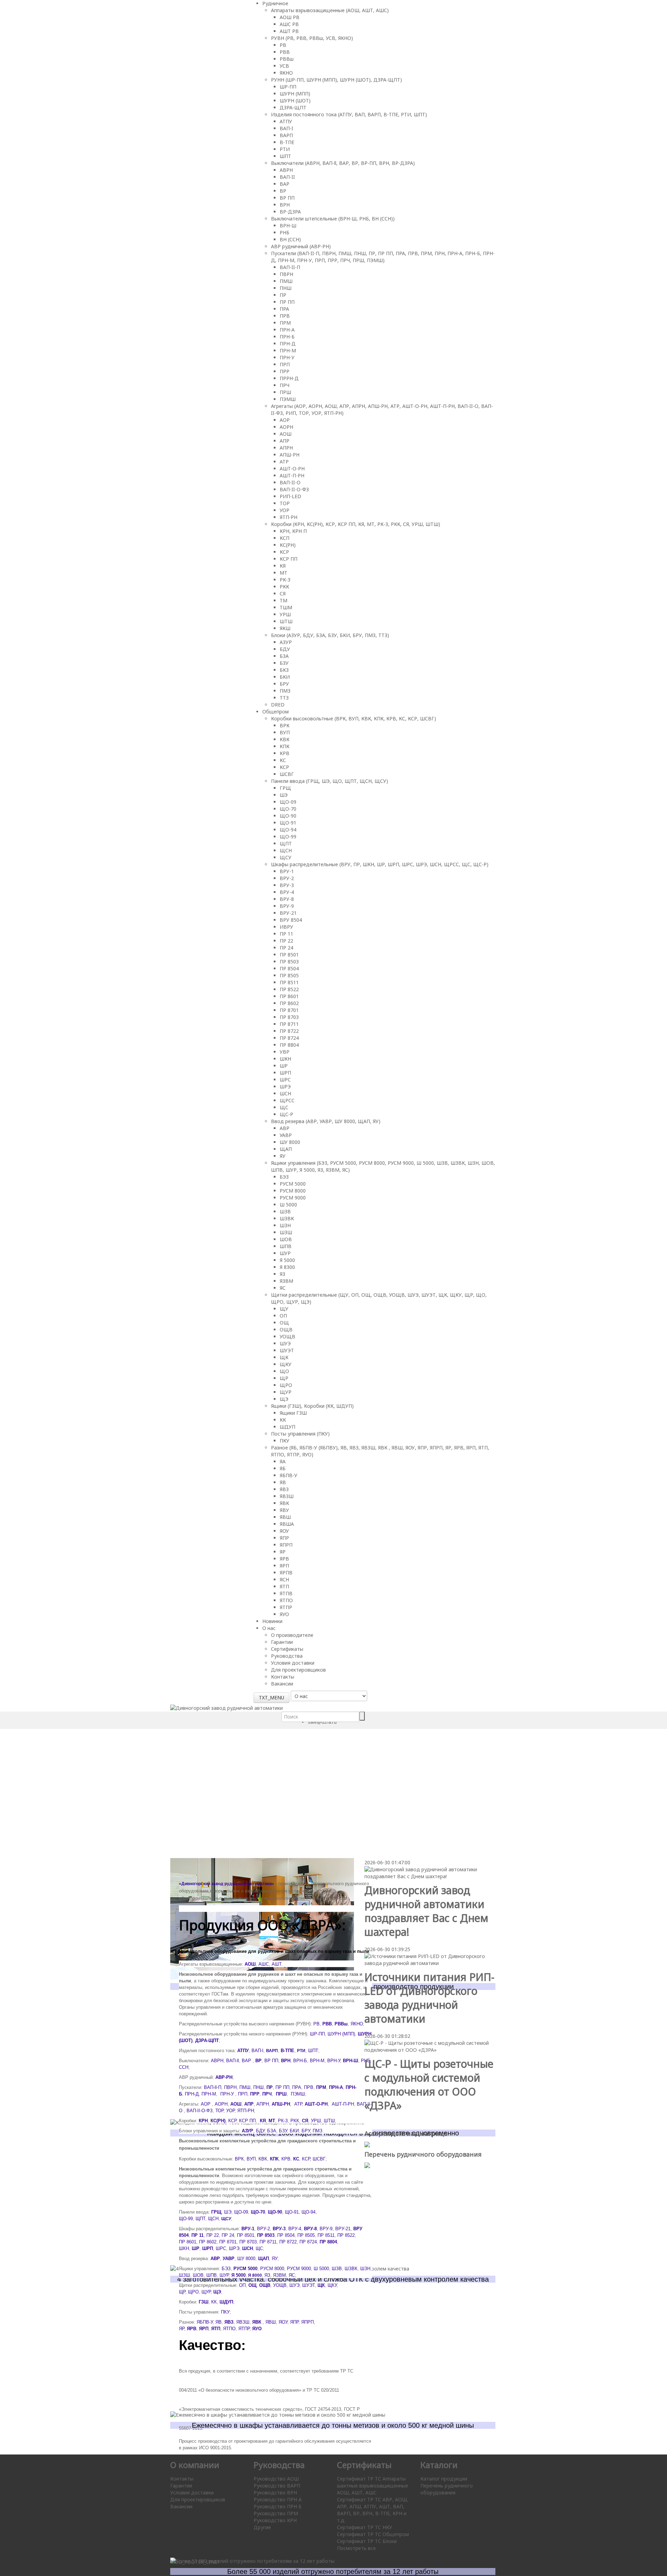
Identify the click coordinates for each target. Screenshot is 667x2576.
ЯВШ (285, 1517)
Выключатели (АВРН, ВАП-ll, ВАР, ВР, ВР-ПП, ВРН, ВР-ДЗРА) (343, 163)
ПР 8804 (289, 1045)
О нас (269, 1628)
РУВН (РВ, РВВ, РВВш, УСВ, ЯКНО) (312, 38)
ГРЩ (285, 788)
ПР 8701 (289, 1010)
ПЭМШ (288, 399)
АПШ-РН (290, 455)
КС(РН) (288, 545)
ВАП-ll (233, 2061)
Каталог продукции (444, 2479)
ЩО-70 (288, 809)
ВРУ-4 (287, 892)
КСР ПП (289, 559)
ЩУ (284, 1309)
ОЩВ (286, 1329)
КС (283, 760)
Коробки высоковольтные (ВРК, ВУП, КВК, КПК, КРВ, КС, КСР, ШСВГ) (353, 718)
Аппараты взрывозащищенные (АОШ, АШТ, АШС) (330, 10)
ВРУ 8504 (291, 920)
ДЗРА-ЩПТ (293, 107)
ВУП (285, 732)
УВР (285, 1052)
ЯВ (283, 1482)
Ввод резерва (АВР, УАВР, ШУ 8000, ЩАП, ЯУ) (326, 1121)
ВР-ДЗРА (290, 212)
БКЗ (284, 670)
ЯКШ (285, 628)
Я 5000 (287, 1260)
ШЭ (284, 795)
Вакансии (282, 1684)
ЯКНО (286, 73)
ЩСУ (286, 857)
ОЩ (284, 1323)
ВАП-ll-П (213, 2087)
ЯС (283, 1288)
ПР (283, 295)
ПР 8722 (289, 1031)
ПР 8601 (289, 996)
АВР (285, 1128)
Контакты (283, 1677)
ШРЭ (285, 1086)
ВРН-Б (300, 2061)
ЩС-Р (286, 1114)
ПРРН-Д (289, 378)
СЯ (283, 593)
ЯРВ (284, 1559)
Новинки (272, 1621)
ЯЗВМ (286, 1281)
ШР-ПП (288, 87)
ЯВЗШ (287, 1496)
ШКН (285, 1059)
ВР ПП (287, 198)
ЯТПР (286, 1607)
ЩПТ (286, 843)
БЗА (284, 656)
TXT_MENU (271, 1697)
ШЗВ (285, 1211)
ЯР (283, 1552)
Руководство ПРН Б (278, 2506)
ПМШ (286, 281)
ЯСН (284, 1579)
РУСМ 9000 (293, 1198)
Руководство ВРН (275, 2493)
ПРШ (285, 392)
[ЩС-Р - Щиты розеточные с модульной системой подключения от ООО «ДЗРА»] (430, 2046)
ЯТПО (286, 1600)
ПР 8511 (289, 982)
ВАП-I (286, 128)
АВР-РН (224, 2077)
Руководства (287, 1656)
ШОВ (286, 1239)
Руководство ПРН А (278, 2499)
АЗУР (286, 642)
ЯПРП (286, 1545)
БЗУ (284, 663)
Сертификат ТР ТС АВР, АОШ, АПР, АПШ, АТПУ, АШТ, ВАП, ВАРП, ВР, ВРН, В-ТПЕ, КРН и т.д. (373, 2510)
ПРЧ (285, 385)
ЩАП (286, 1149)
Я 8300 (287, 1267)
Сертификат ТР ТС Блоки (367, 2541)
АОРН (286, 427)
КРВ (285, 753)
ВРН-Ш (288, 225)
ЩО (284, 1371)
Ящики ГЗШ (293, 1413)
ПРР (285, 371)
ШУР (285, 1253)
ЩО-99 (288, 837)
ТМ (283, 600)
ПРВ (285, 316)
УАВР (286, 1135)
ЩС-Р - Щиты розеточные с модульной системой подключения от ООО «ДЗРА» (429, 2085)
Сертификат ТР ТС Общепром (373, 2534)
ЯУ (283, 1156)
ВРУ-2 (287, 878)
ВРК (285, 725)
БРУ (284, 684)
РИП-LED (290, 496)
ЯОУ (284, 1531)
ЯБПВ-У (289, 1475)
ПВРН (286, 274)
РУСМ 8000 (293, 1191)
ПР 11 (286, 934)
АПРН (286, 448)
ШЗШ (286, 1232)
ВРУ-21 (288, 913)
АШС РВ (289, 24)
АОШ (286, 434)
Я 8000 (255, 2275)
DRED (278, 705)
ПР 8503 (289, 961)
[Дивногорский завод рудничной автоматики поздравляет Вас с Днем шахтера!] (430, 1872)
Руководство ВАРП (277, 2486)
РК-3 (285, 580)
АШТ (277, 1964)
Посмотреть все (356, 2548)
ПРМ (285, 323)
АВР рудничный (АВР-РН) (301, 246)
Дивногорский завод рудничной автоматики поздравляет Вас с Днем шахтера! (426, 1911)
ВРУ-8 (287, 899)
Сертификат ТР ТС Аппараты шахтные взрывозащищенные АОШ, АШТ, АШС (373, 2486)
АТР (284, 462)
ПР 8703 (289, 1017)
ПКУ (285, 1441)
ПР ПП (287, 302)
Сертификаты (287, 1649)
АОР (285, 420)
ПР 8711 (289, 1024)
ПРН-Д (288, 344)
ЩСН (286, 850)
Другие (262, 2527)
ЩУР (286, 1392)
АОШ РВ (290, 17)
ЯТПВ (286, 1593)
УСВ (284, 66)
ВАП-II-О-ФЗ (294, 489)
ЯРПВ (286, 1573)
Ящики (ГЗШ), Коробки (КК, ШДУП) (312, 1406)
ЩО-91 (288, 823)
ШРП (285, 1073)
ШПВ (286, 1246)
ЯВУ (284, 1510)
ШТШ (286, 621)
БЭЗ (284, 1177)
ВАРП (286, 135)
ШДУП (287, 1427)
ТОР (285, 503)
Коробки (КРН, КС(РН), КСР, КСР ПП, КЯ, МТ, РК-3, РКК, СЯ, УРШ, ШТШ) (356, 524)
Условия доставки (293, 1663)
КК (283, 1420)
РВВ (285, 52)
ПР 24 (286, 948)
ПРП (285, 364)
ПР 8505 (289, 975)
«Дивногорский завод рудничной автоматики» (227, 1884)
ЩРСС (287, 1100)
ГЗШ (204, 2302)
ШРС (285, 1080)
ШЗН (285, 1225)
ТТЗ (284, 698)
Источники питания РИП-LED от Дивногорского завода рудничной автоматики (429, 1998)
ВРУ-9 (287, 906)
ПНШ (286, 288)
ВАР (285, 184)
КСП (285, 538)
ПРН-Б (287, 337)
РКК (284, 587)
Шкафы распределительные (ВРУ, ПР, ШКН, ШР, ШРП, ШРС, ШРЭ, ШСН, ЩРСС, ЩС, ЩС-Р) (380, 864)
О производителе (292, 1635)
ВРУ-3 (287, 885)
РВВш (287, 59)
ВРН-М (317, 2061)
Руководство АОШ (276, 2479)
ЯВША (287, 1524)
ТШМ (286, 607)
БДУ (285, 649)
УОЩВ (287, 1336)
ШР (284, 1066)
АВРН (286, 170)
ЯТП (284, 1586)
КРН (203, 2121)
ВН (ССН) (290, 239)
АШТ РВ (289, 31)
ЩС (284, 1107)
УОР (285, 510)
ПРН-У (287, 357)
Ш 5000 (288, 1205)
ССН (184, 2067)
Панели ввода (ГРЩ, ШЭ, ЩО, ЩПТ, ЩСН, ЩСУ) (330, 781)
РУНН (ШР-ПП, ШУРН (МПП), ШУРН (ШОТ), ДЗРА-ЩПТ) (336, 80)
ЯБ (283, 1468)
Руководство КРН (275, 2520)
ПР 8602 (289, 1003)
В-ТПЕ (287, 142)
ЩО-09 (288, 802)
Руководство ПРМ (276, 2513)
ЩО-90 (288, 816)
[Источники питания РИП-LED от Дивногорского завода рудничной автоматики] (430, 1959)
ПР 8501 (289, 955)
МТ (283, 573)
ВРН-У (334, 2061)
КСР (284, 552)
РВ (283, 45)
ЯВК (284, 1503)
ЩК (284, 1357)
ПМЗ (285, 691)
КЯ (283, 566)
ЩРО (286, 1385)
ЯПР (284, 1538)
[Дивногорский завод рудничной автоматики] (227, 1708)
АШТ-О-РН (292, 469)
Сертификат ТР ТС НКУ (365, 2527)
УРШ (285, 614)
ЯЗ (282, 1274)
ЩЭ (284, 1399)
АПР (285, 441)
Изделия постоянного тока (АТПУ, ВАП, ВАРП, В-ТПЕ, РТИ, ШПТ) (349, 114)
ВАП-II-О (290, 482)
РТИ (285, 149)
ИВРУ (286, 927)
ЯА (283, 1461)
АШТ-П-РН (292, 475)
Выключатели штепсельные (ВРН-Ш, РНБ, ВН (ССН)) (333, 219)
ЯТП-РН (289, 517)
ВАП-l (257, 2051)
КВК (285, 739)
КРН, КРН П (293, 531)
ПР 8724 (289, 1038)
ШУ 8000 (290, 1142)
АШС (264, 1964)
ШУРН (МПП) (295, 94)
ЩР (284, 1378)
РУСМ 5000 (293, 1184)
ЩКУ (286, 1364)
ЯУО (284, 1614)
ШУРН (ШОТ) (295, 101)
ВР (283, 191)
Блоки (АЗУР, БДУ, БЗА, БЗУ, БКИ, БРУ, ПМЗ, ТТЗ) (330, 635)
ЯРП (284, 1566)
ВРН (285, 205)
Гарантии (282, 1642)
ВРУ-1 (287, 871)
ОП (283, 1316)
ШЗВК (287, 1218)
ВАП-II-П (290, 267)
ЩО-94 (288, 830)
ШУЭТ (287, 1350)
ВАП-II (287, 177)
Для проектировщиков (298, 1670)
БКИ (285, 677)
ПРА (284, 309)
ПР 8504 (289, 968)
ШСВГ (287, 774)
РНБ (285, 232)
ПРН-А (287, 330)
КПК (285, 746)
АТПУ (286, 121)
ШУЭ (285, 1343)
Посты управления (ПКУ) (300, 1434)
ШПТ (285, 156)
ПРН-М (288, 350)
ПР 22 (286, 941)
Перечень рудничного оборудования (447, 2489)
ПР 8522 (289, 989)
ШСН (285, 1093)
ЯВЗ (284, 1489)
